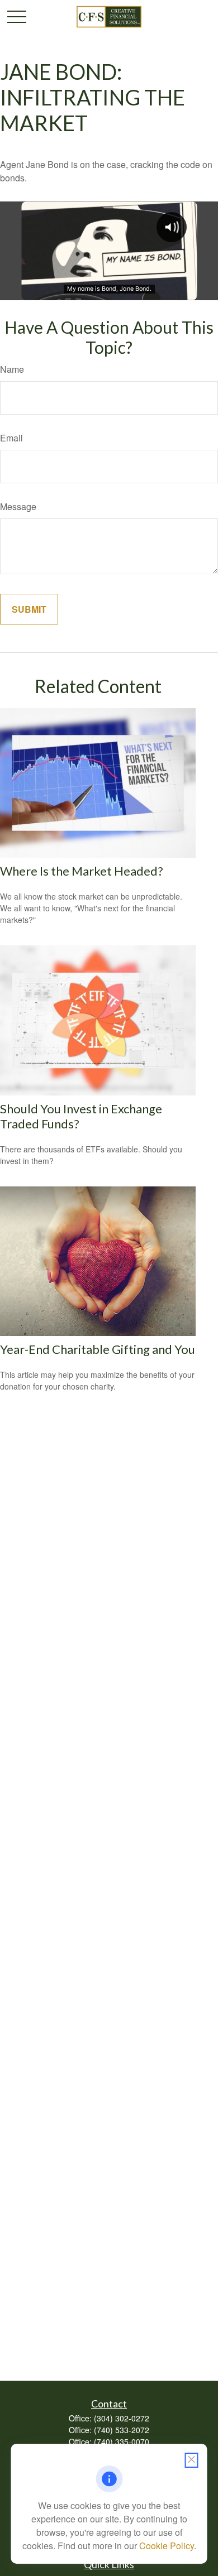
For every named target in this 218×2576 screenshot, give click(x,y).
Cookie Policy (167, 2546)
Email (11, 438)
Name (12, 369)
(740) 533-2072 (122, 2430)
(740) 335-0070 (122, 2442)
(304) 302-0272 (122, 2418)
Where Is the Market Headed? (82, 871)
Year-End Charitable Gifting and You (98, 1349)
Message (18, 506)
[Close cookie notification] (192, 2460)
